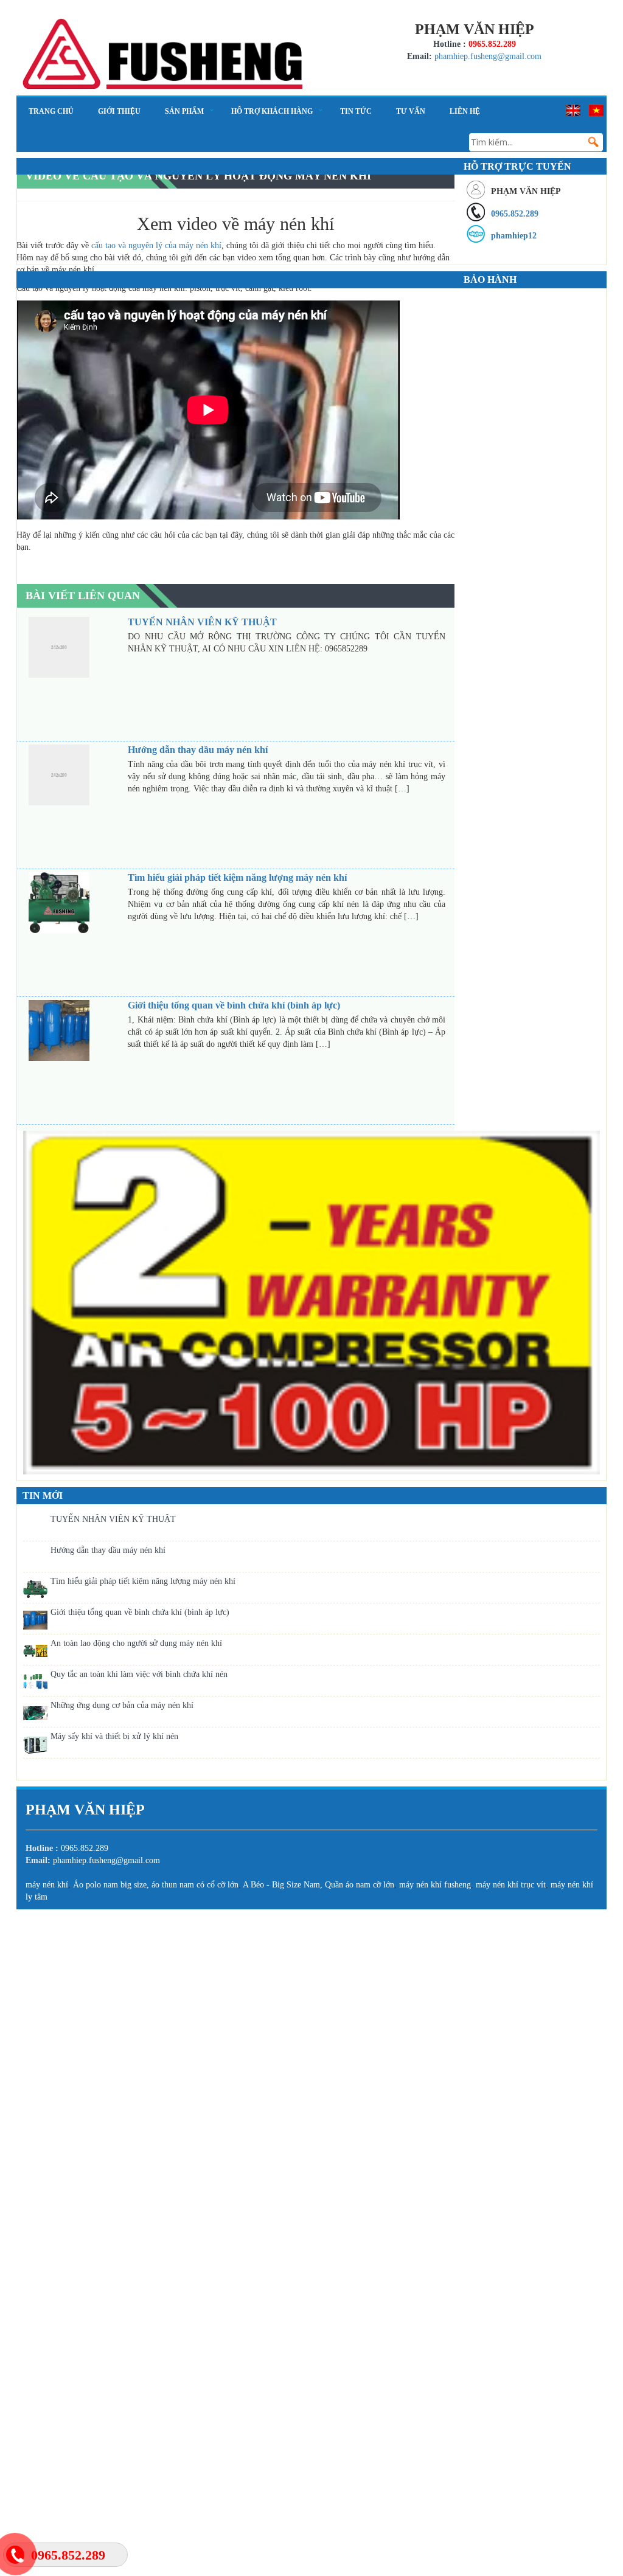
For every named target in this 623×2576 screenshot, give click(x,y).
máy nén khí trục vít (511, 1885)
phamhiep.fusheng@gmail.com (488, 56)
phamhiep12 (514, 236)
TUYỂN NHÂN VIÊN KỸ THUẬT (113, 1519)
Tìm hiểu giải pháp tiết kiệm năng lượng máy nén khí (143, 1581)
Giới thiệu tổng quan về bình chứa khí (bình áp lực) (140, 1612)
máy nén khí (47, 1885)
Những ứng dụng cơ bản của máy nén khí (122, 1705)
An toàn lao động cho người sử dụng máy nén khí (136, 1643)
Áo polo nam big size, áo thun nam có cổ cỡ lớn (156, 1885)
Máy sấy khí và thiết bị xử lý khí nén (114, 1736)
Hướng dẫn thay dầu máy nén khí (108, 1550)
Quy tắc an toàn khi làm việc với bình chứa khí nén (139, 1674)
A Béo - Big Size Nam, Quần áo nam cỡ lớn (318, 1885)
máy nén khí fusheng (435, 1885)
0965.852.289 (515, 214)
